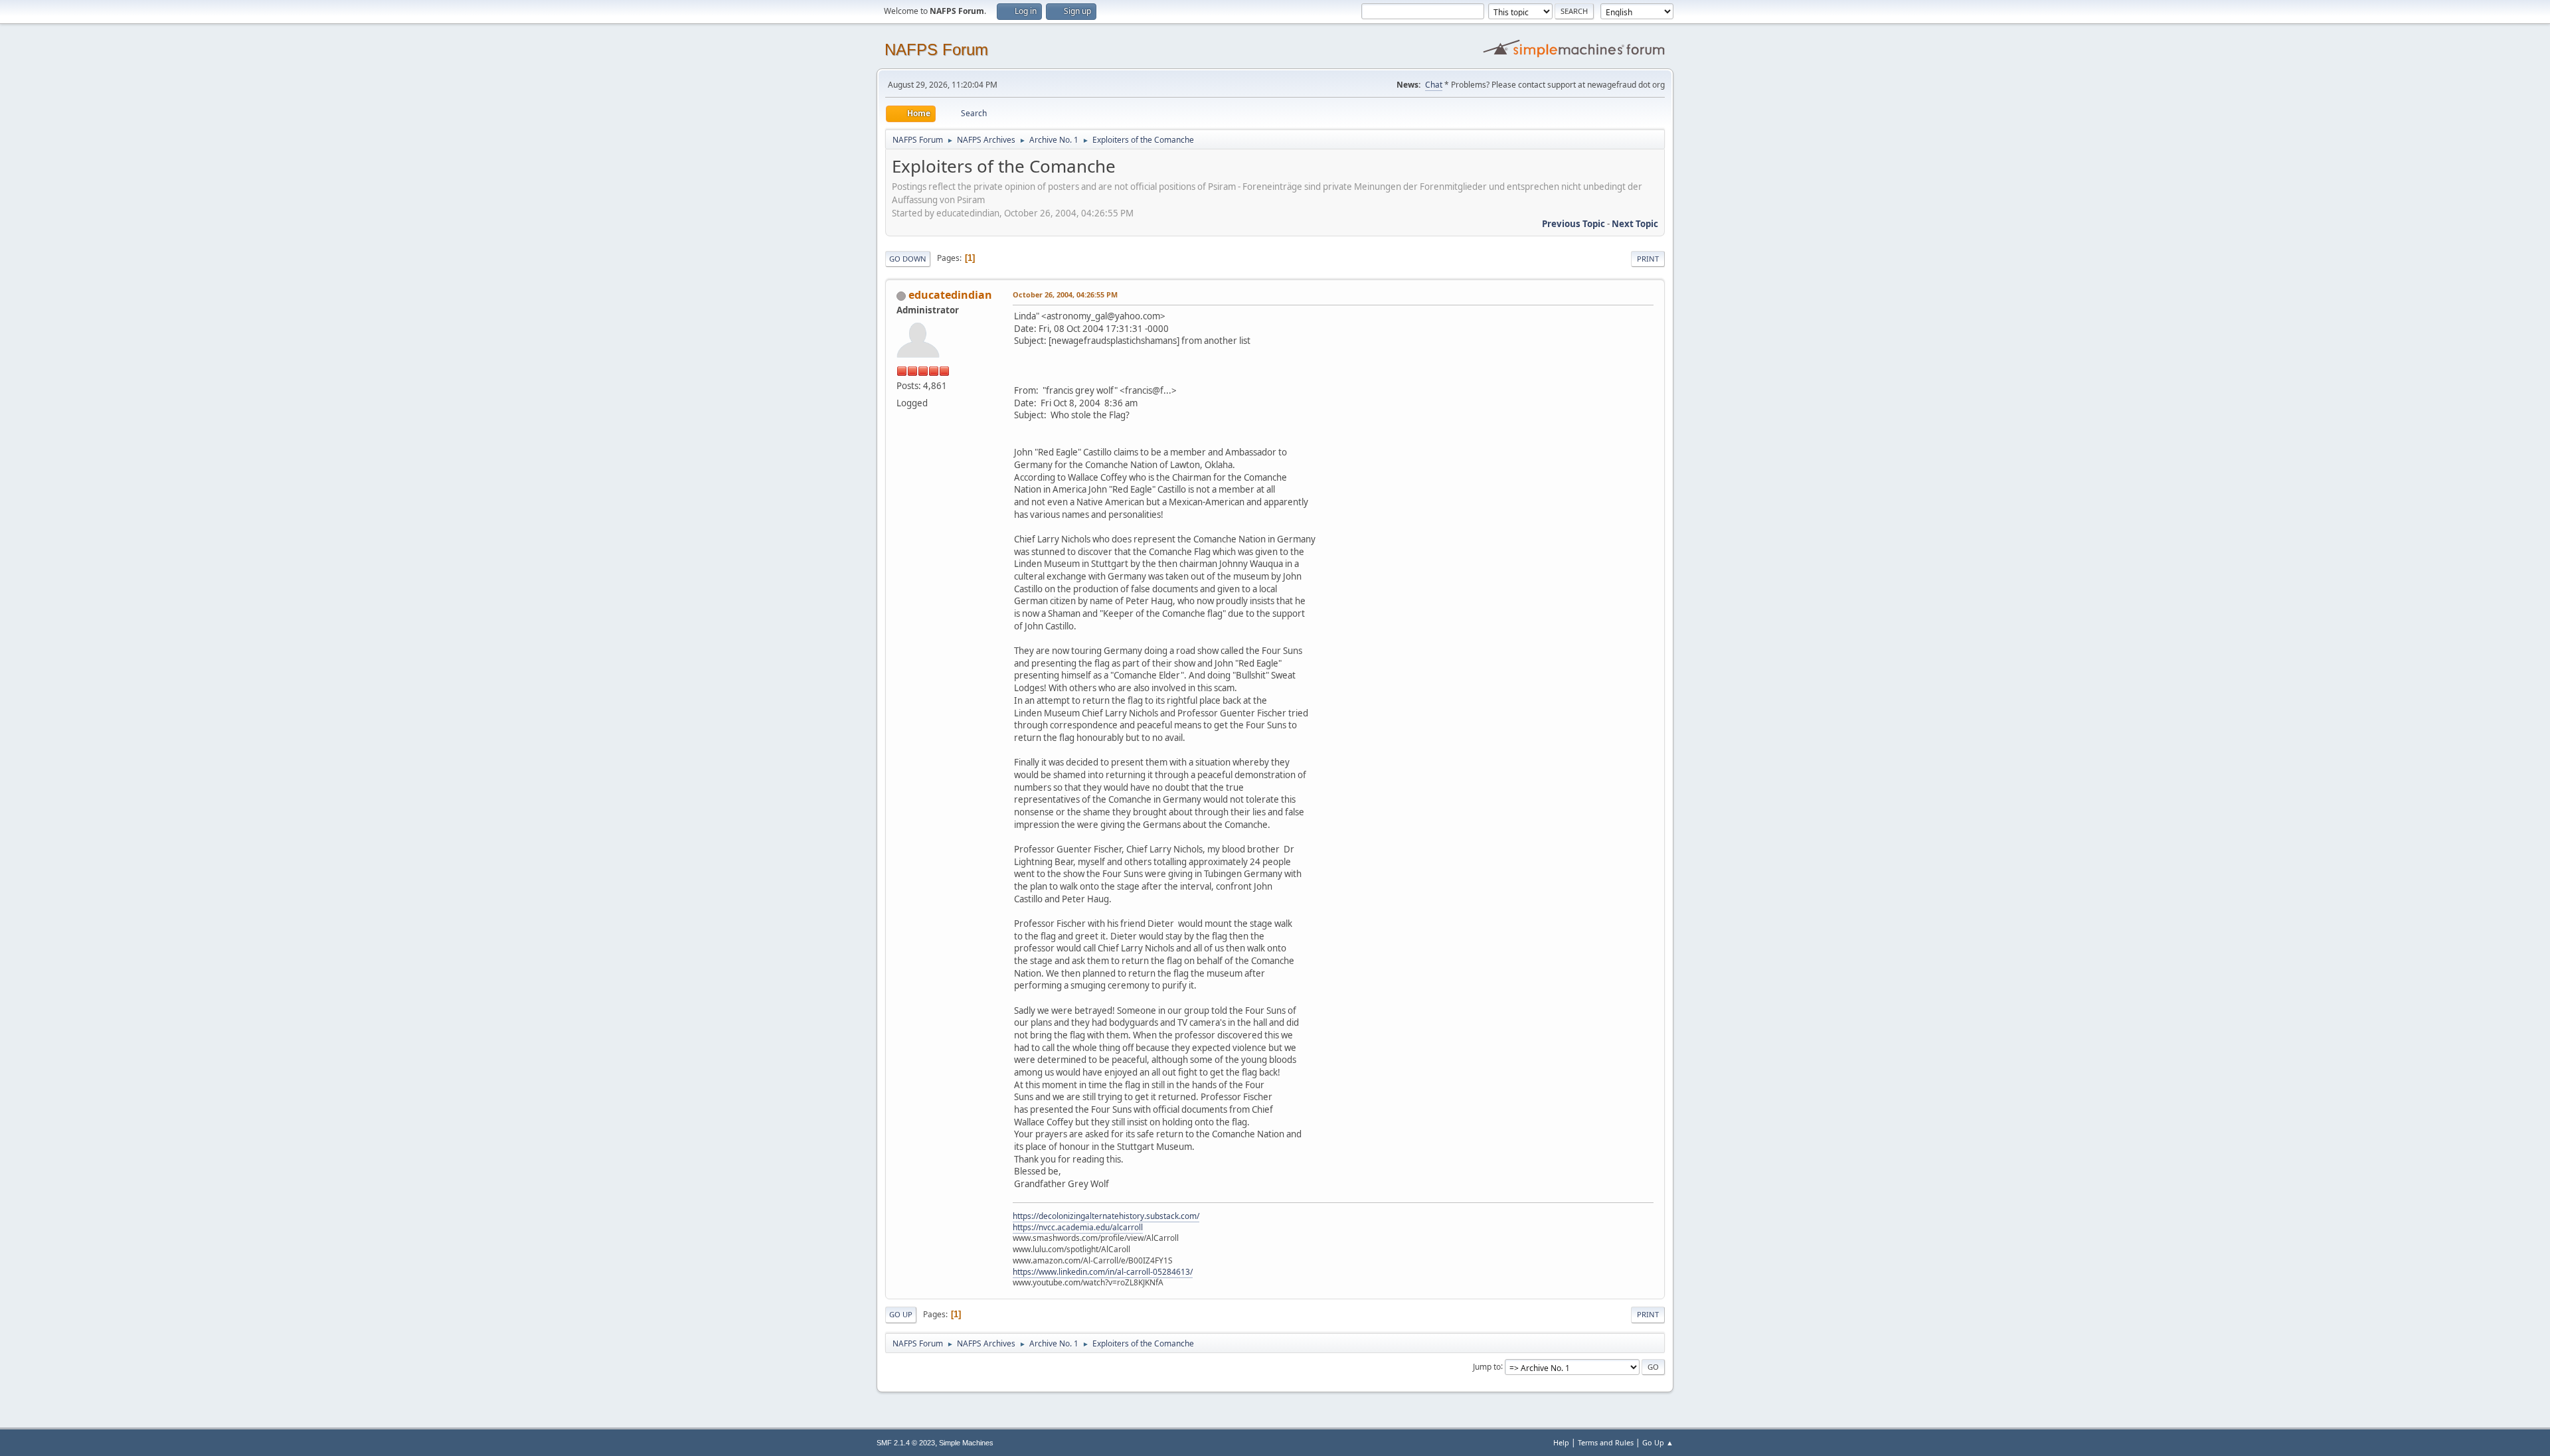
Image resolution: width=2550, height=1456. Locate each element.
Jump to (1487, 1366)
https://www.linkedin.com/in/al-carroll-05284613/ (1103, 1272)
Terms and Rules (1606, 1442)
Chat (1434, 85)
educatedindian (950, 295)
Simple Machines (966, 1443)
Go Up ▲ (1658, 1442)
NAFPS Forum (936, 49)
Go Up (901, 1314)
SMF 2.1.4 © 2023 (906, 1443)
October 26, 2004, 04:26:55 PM (1065, 294)
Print (1648, 259)
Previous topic (1573, 224)
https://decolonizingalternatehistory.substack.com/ (1106, 1216)
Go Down (908, 259)
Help (1561, 1442)
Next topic (1635, 224)
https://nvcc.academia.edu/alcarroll (1078, 1227)
